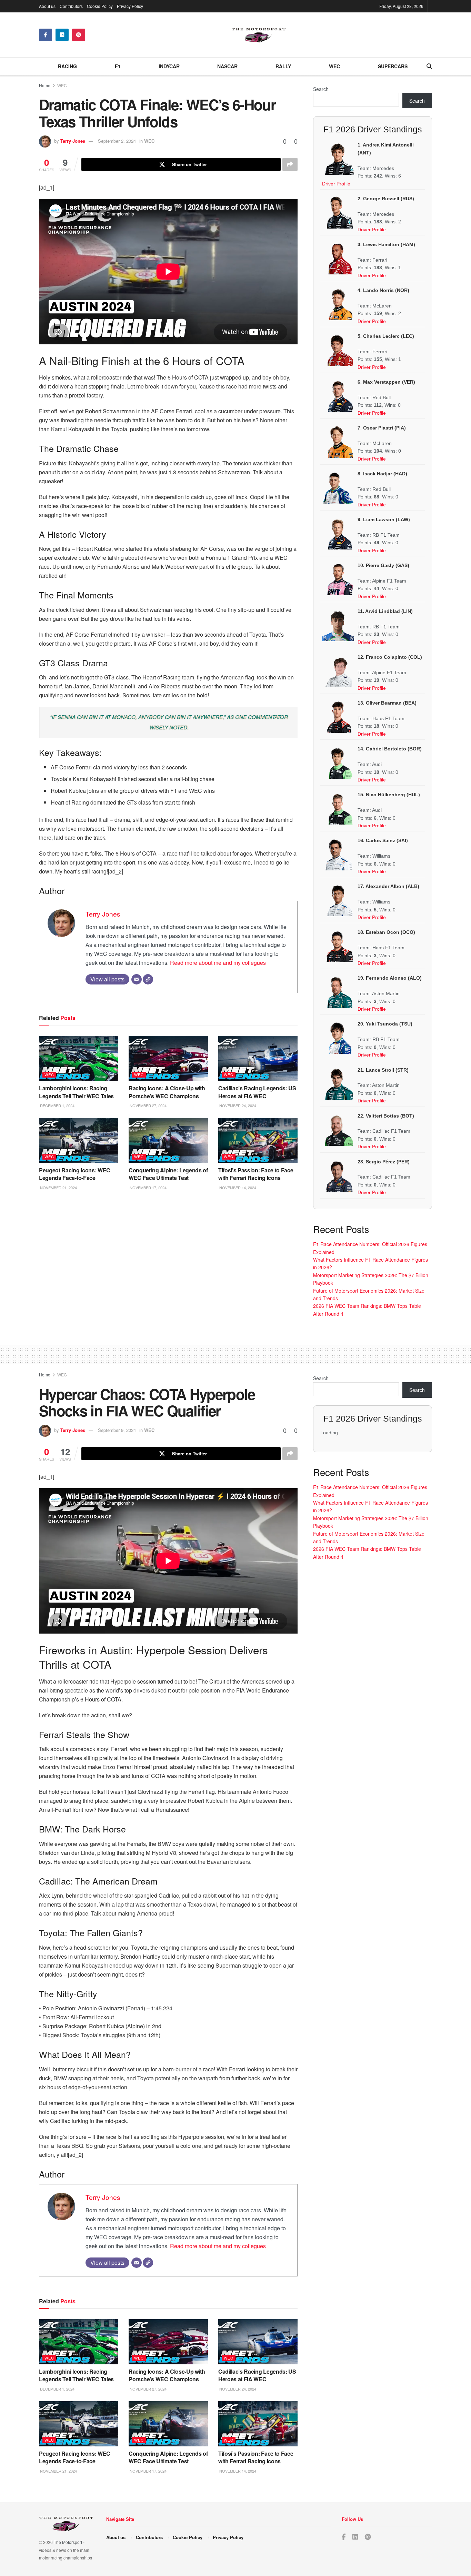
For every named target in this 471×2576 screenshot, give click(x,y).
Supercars (393, 66)
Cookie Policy (100, 6)
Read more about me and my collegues (218, 963)
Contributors (71, 6)
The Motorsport (68, 2542)
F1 (118, 66)
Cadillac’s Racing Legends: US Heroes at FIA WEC (257, 1092)
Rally (283, 66)
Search (321, 89)
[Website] (148, 979)
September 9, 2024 (117, 1430)
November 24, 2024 (237, 1105)
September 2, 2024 (117, 141)
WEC (334, 66)
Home (45, 85)
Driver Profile (336, 184)
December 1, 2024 (57, 1105)
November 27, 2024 (148, 1105)
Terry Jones (73, 141)
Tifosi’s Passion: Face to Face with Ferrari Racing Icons (256, 1174)
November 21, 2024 (58, 1188)
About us (47, 6)
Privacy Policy (130, 6)
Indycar (169, 66)
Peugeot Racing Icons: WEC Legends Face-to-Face (75, 1174)
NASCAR (227, 66)
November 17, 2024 (148, 1188)
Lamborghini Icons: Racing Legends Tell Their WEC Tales (76, 1092)
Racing (67, 66)
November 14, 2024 (237, 1188)
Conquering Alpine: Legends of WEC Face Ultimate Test (168, 1174)
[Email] (137, 979)
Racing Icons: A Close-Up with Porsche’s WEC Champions (167, 1092)
